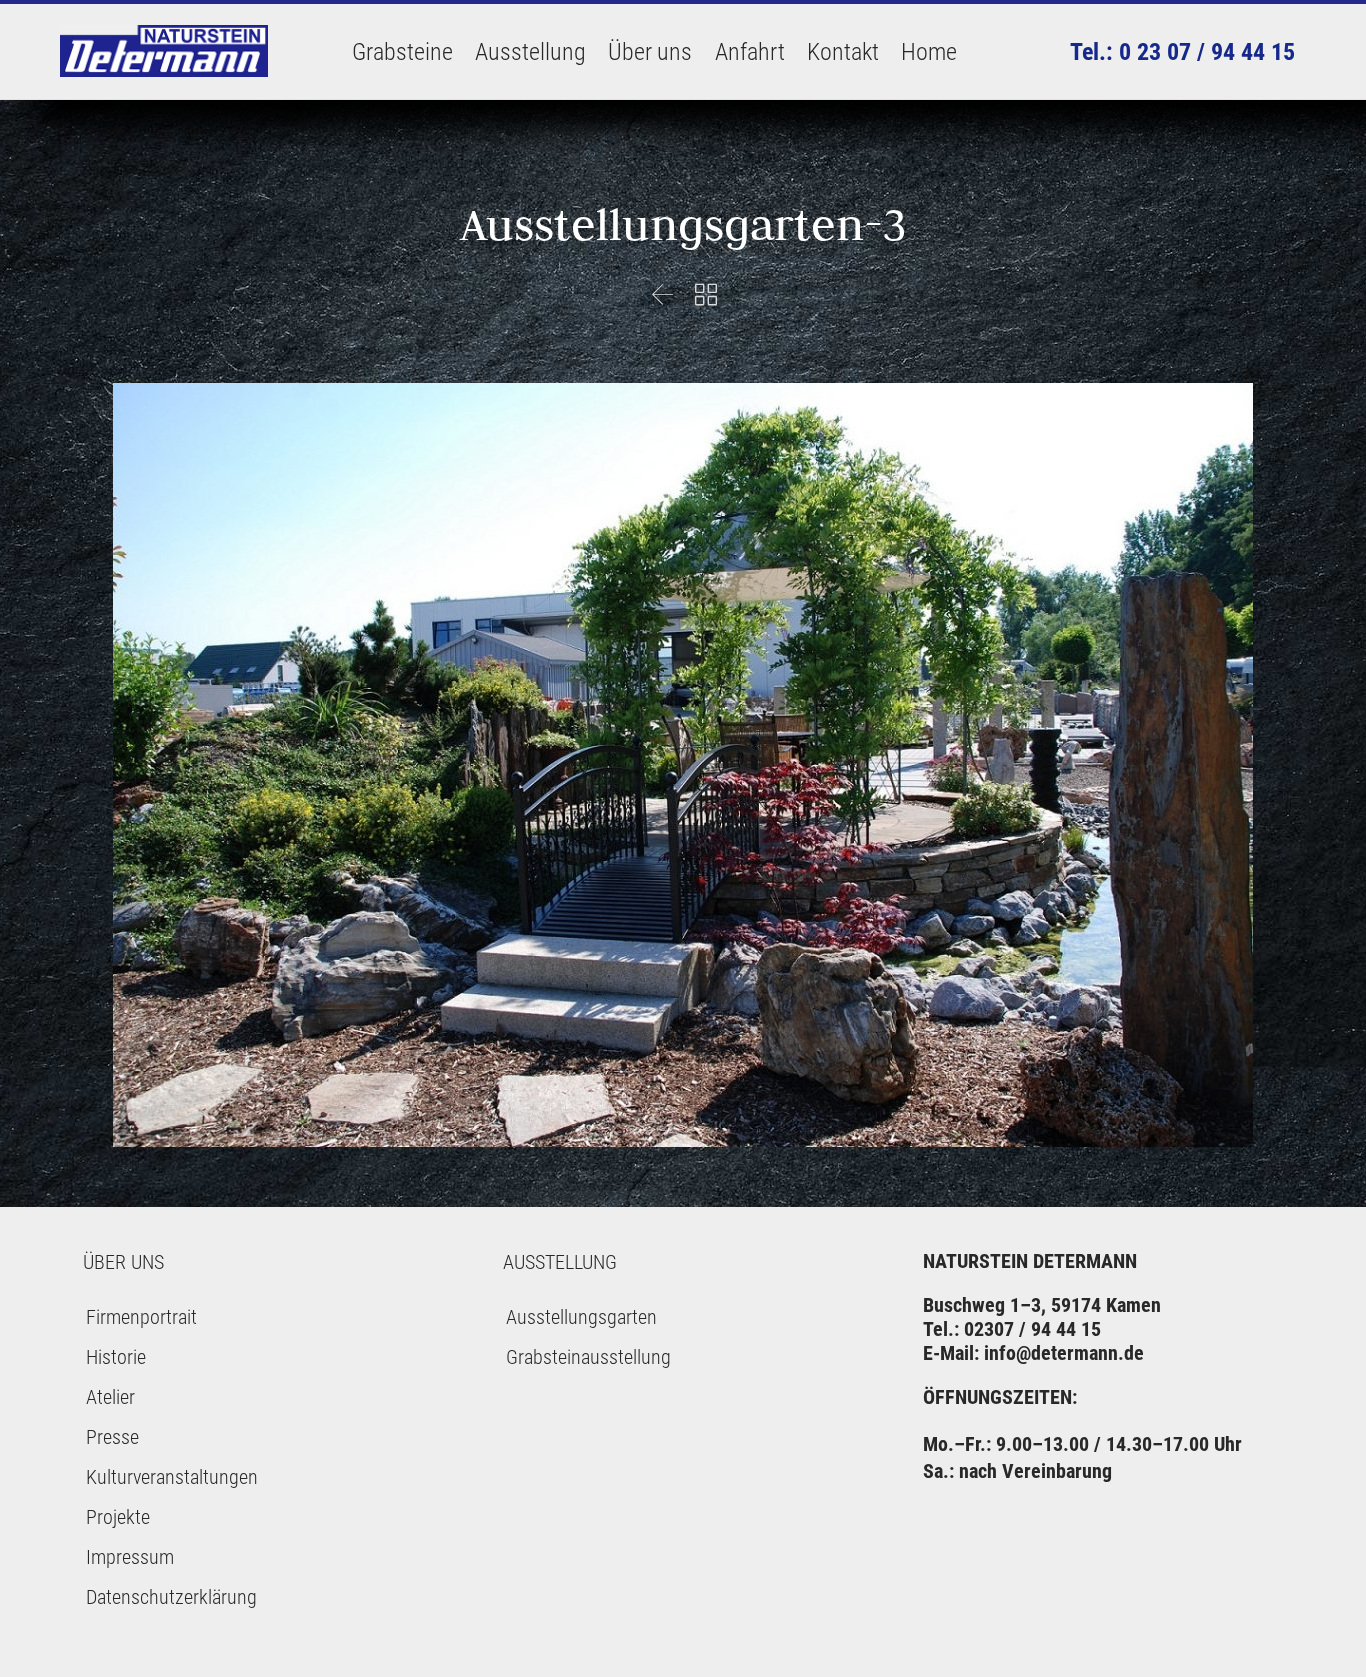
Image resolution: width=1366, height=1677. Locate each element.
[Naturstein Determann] (165, 51)
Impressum (130, 1557)
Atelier (110, 1397)
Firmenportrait (141, 1317)
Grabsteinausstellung (588, 1357)
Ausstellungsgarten (581, 1317)
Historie (116, 1357)
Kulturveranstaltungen (172, 1477)
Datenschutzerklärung (171, 1597)
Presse (112, 1437)
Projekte (118, 1517)
